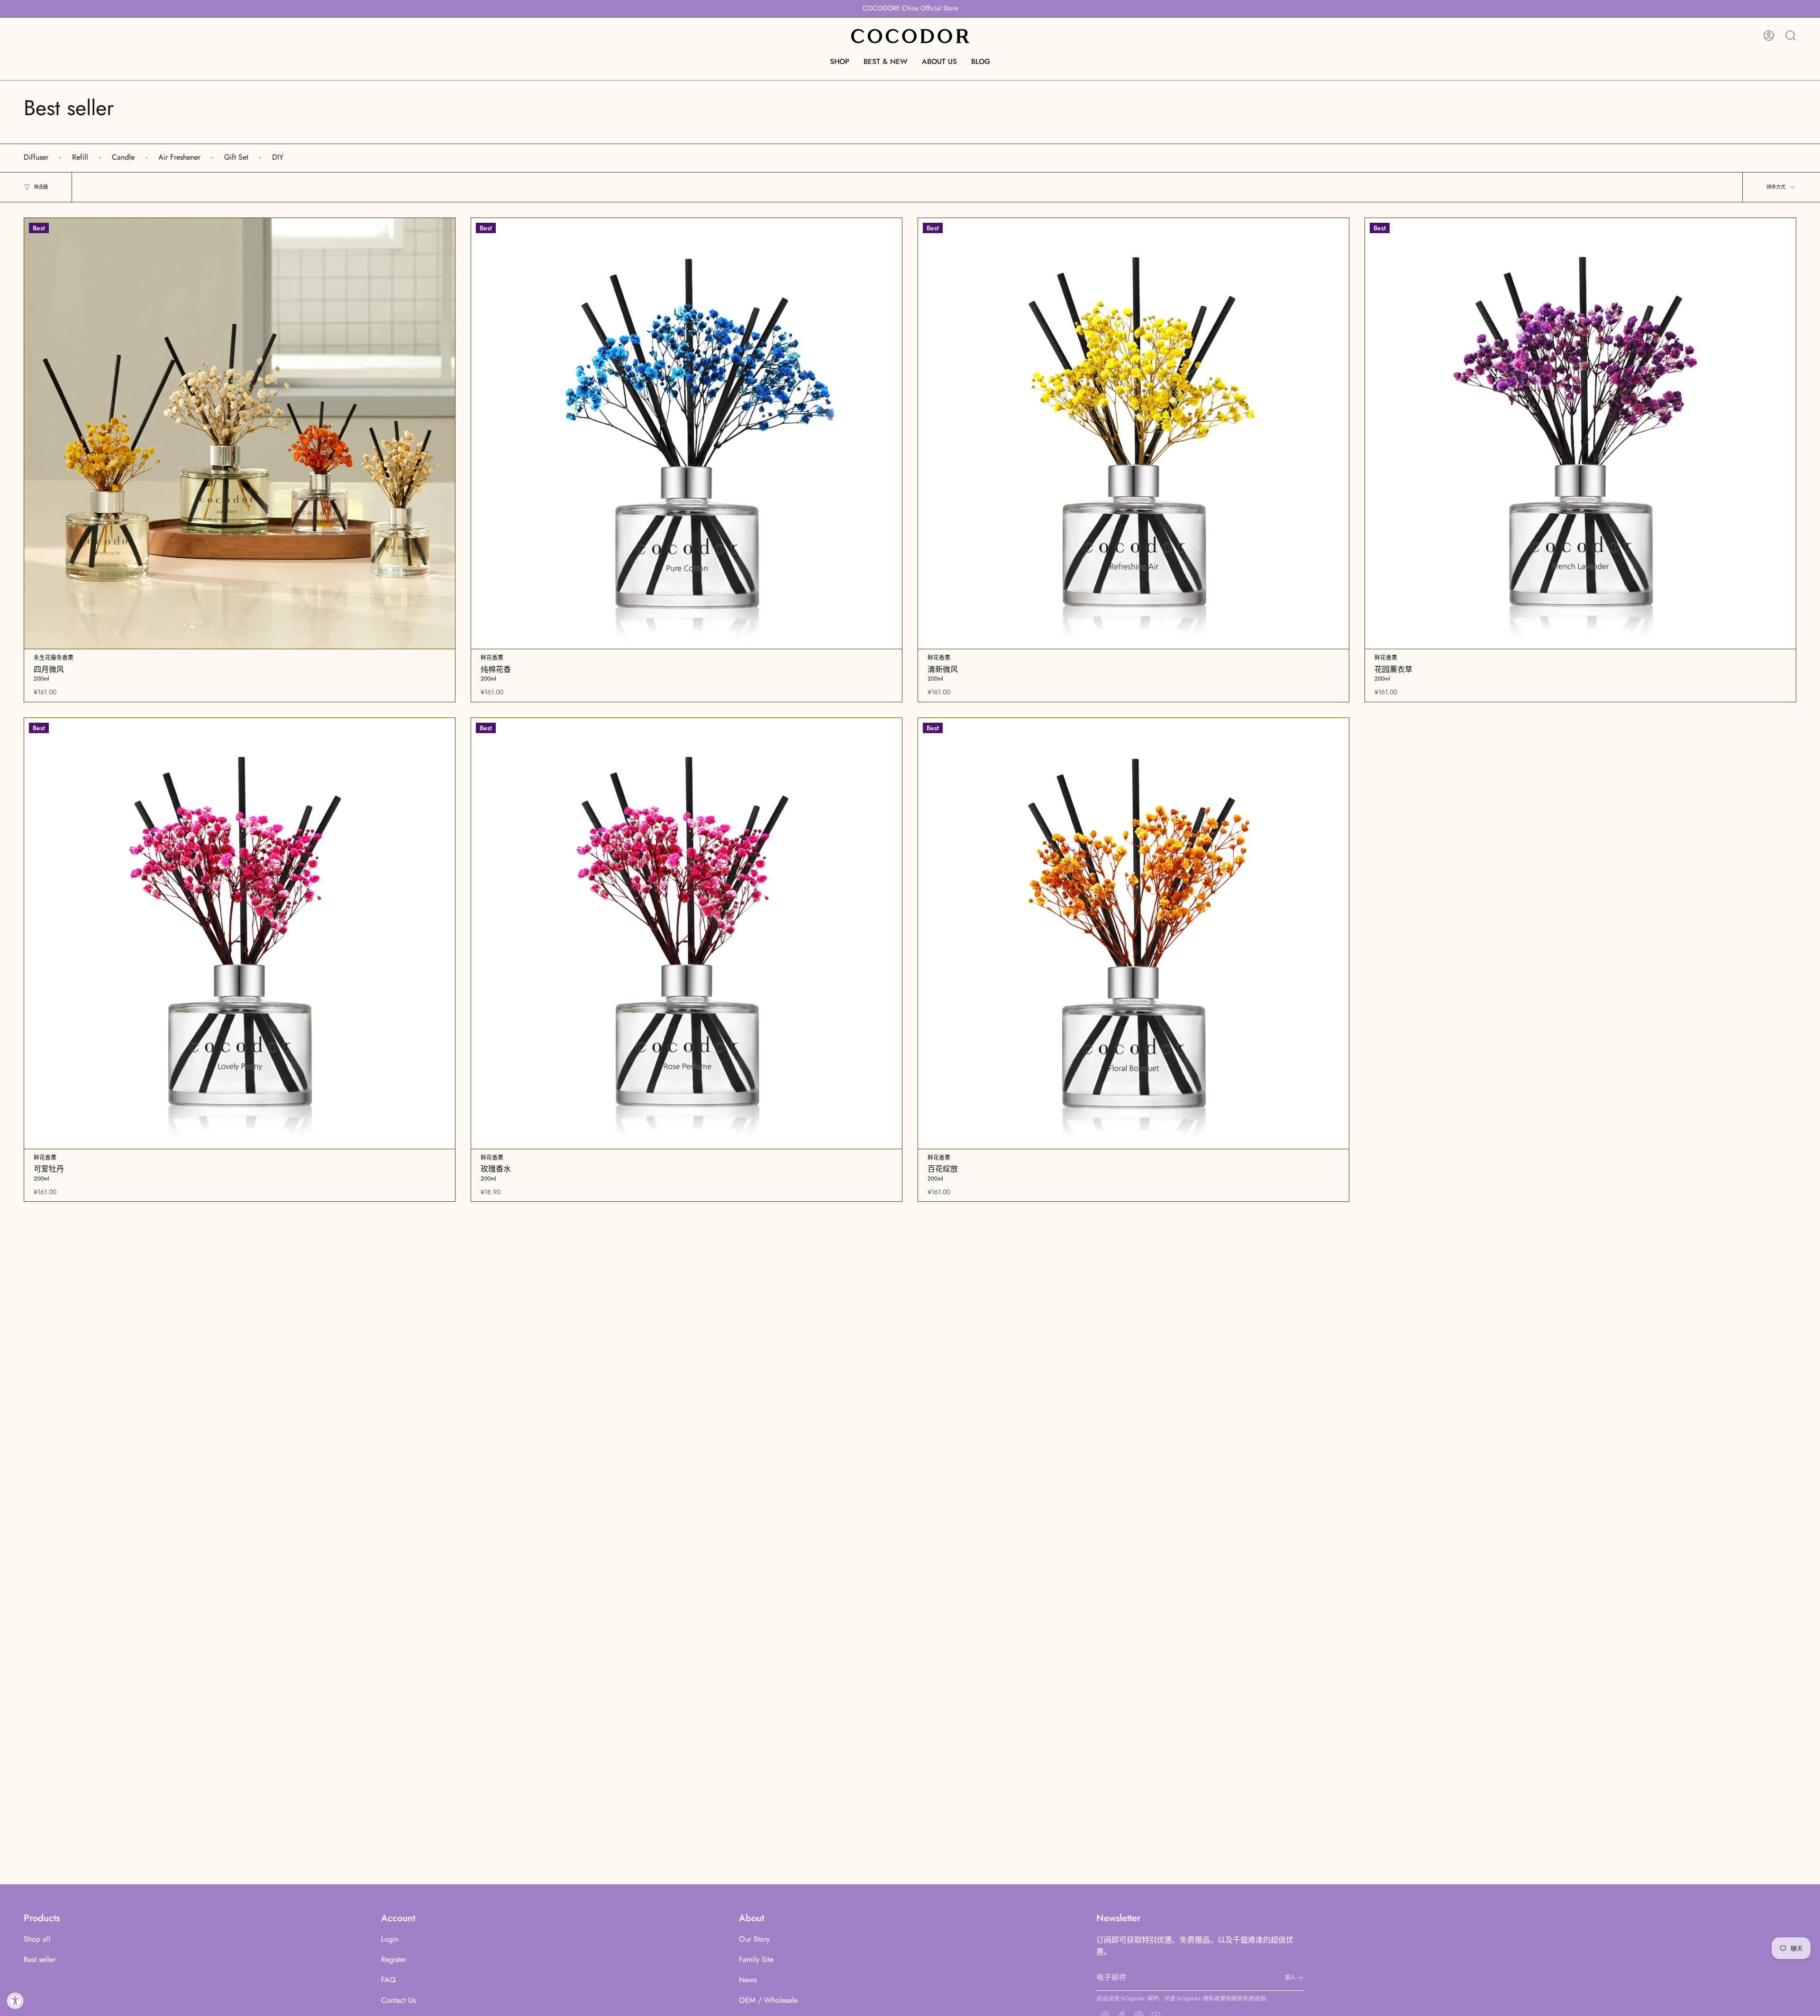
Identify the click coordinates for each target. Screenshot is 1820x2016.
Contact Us (398, 2000)
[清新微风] (1133, 433)
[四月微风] (240, 433)
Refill (80, 157)
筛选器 (41, 187)
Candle (123, 157)
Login (390, 1939)
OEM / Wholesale (768, 2000)
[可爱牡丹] (240, 933)
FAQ (388, 1980)
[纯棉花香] (687, 433)
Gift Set (236, 157)
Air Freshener (179, 157)
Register (394, 1959)
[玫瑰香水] (687, 933)
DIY (278, 157)
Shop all (37, 1939)
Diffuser (36, 157)
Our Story (754, 1939)
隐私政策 (1214, 1998)
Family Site (756, 1959)
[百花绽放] (1133, 933)
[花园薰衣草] (1580, 433)
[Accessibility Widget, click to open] (15, 2001)
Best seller (40, 1959)
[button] (840, 62)
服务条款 (1242, 1998)
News (748, 1980)
